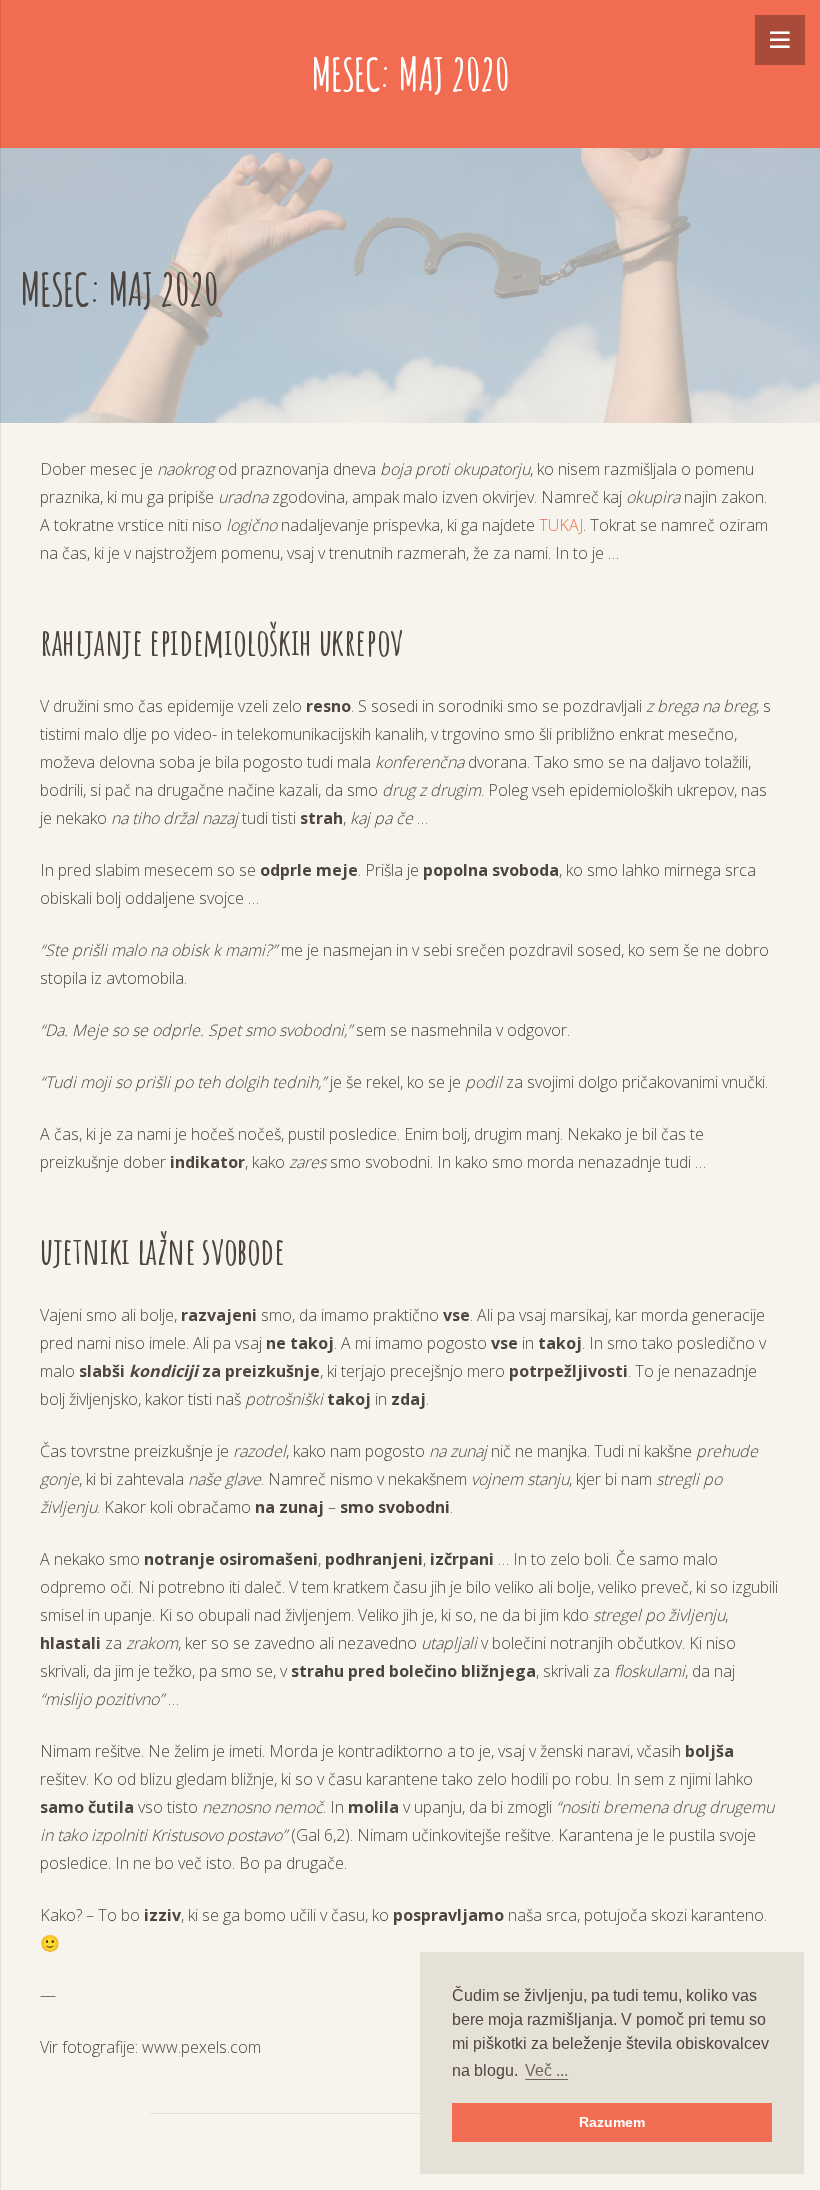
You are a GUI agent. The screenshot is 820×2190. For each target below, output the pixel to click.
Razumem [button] (612, 2122)
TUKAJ (561, 525)
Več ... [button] (546, 2070)
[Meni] (780, 40)
